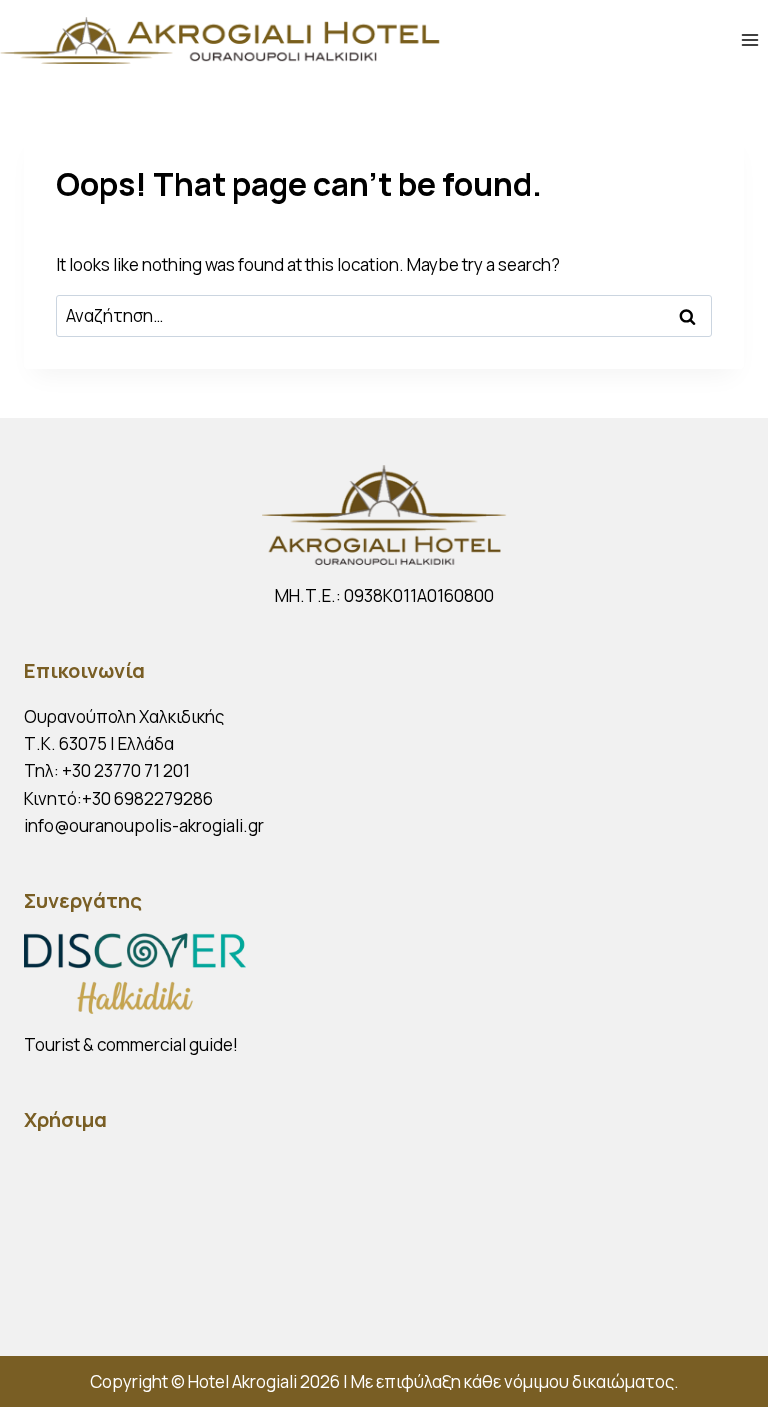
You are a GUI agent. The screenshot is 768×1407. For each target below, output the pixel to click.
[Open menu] (749, 39)
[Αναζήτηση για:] (384, 315)
